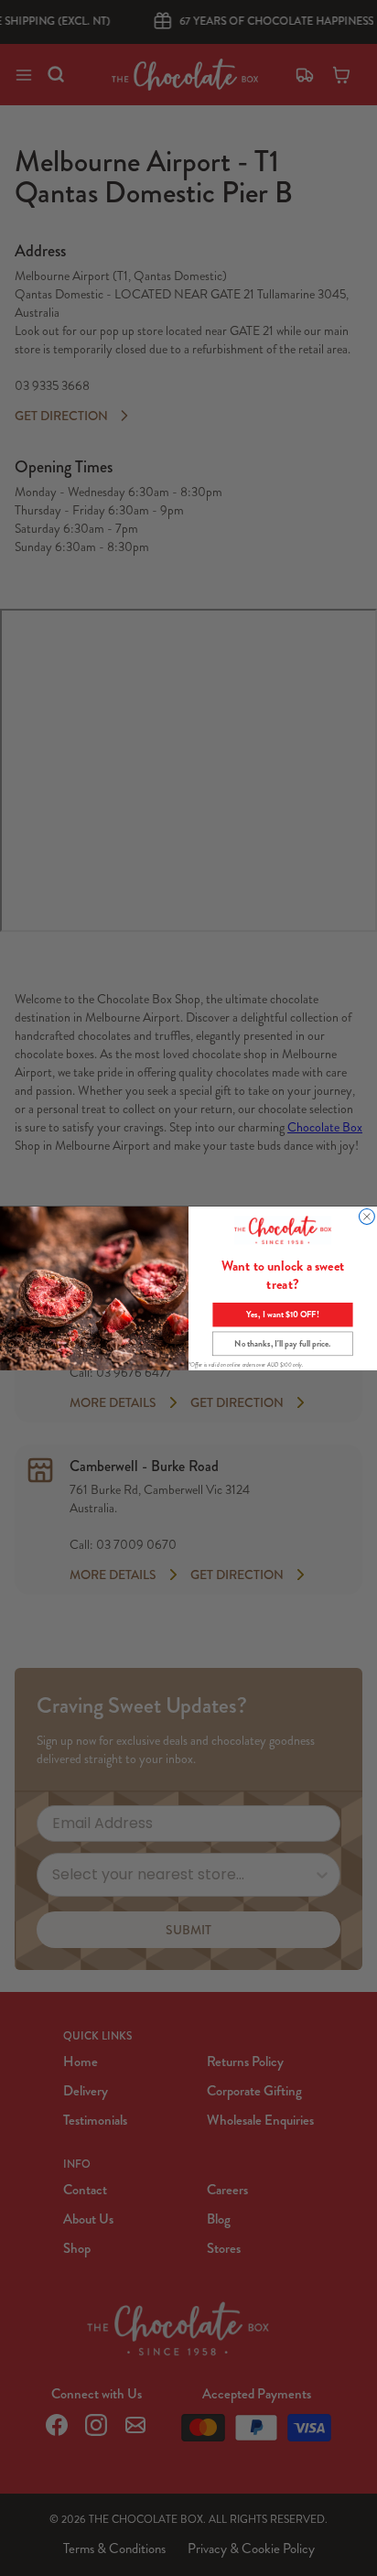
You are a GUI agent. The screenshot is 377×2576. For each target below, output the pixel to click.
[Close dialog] (366, 1216)
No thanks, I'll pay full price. (282, 1344)
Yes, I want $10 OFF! (283, 1315)
